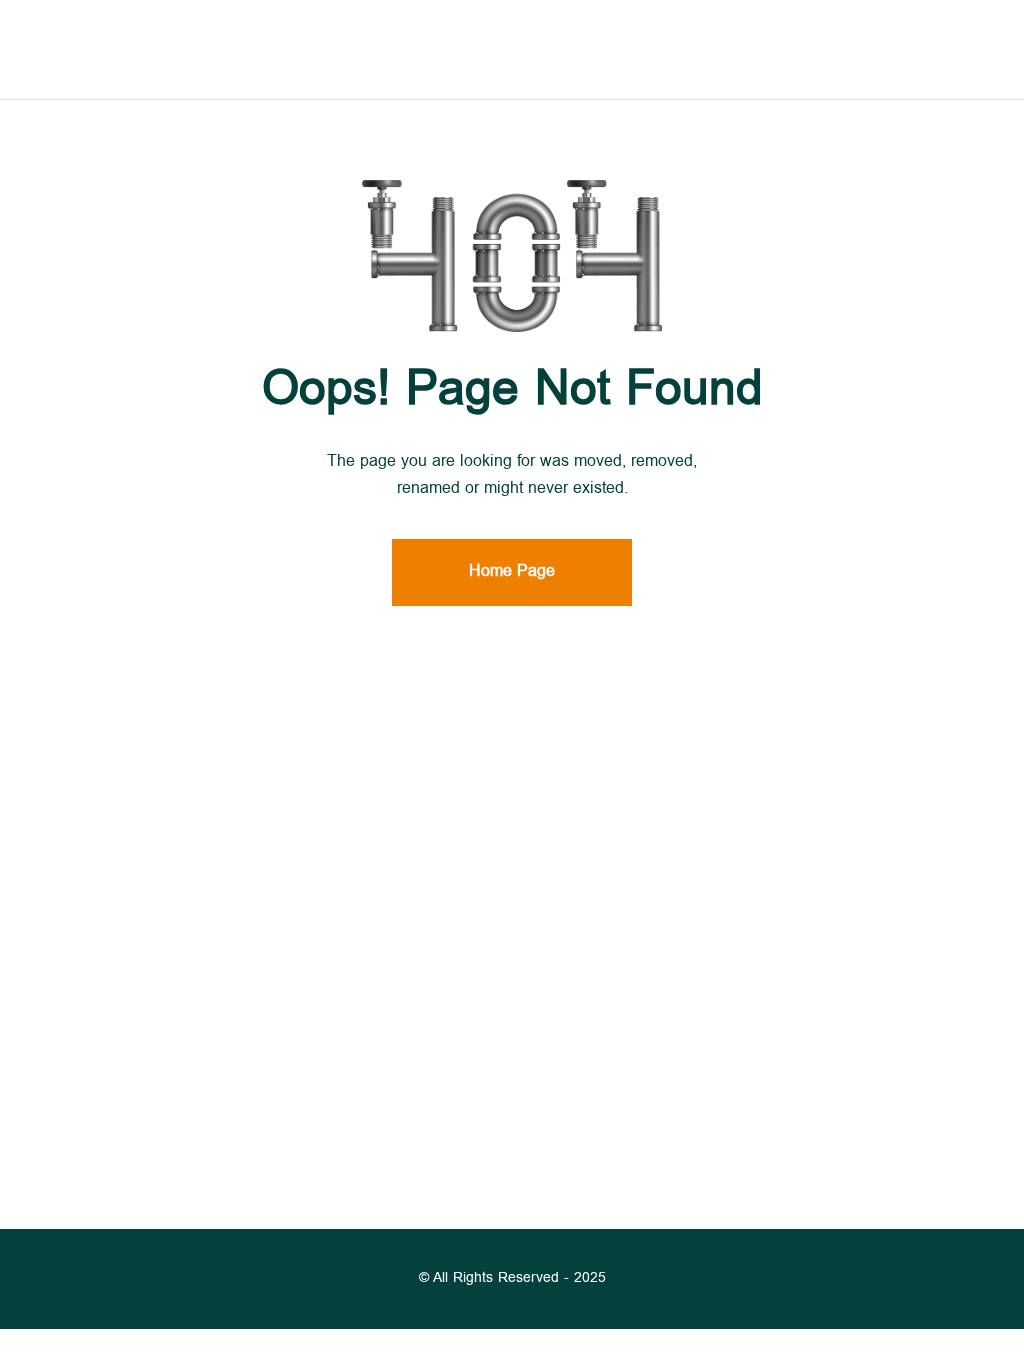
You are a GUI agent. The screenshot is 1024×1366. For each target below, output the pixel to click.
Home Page (512, 572)
